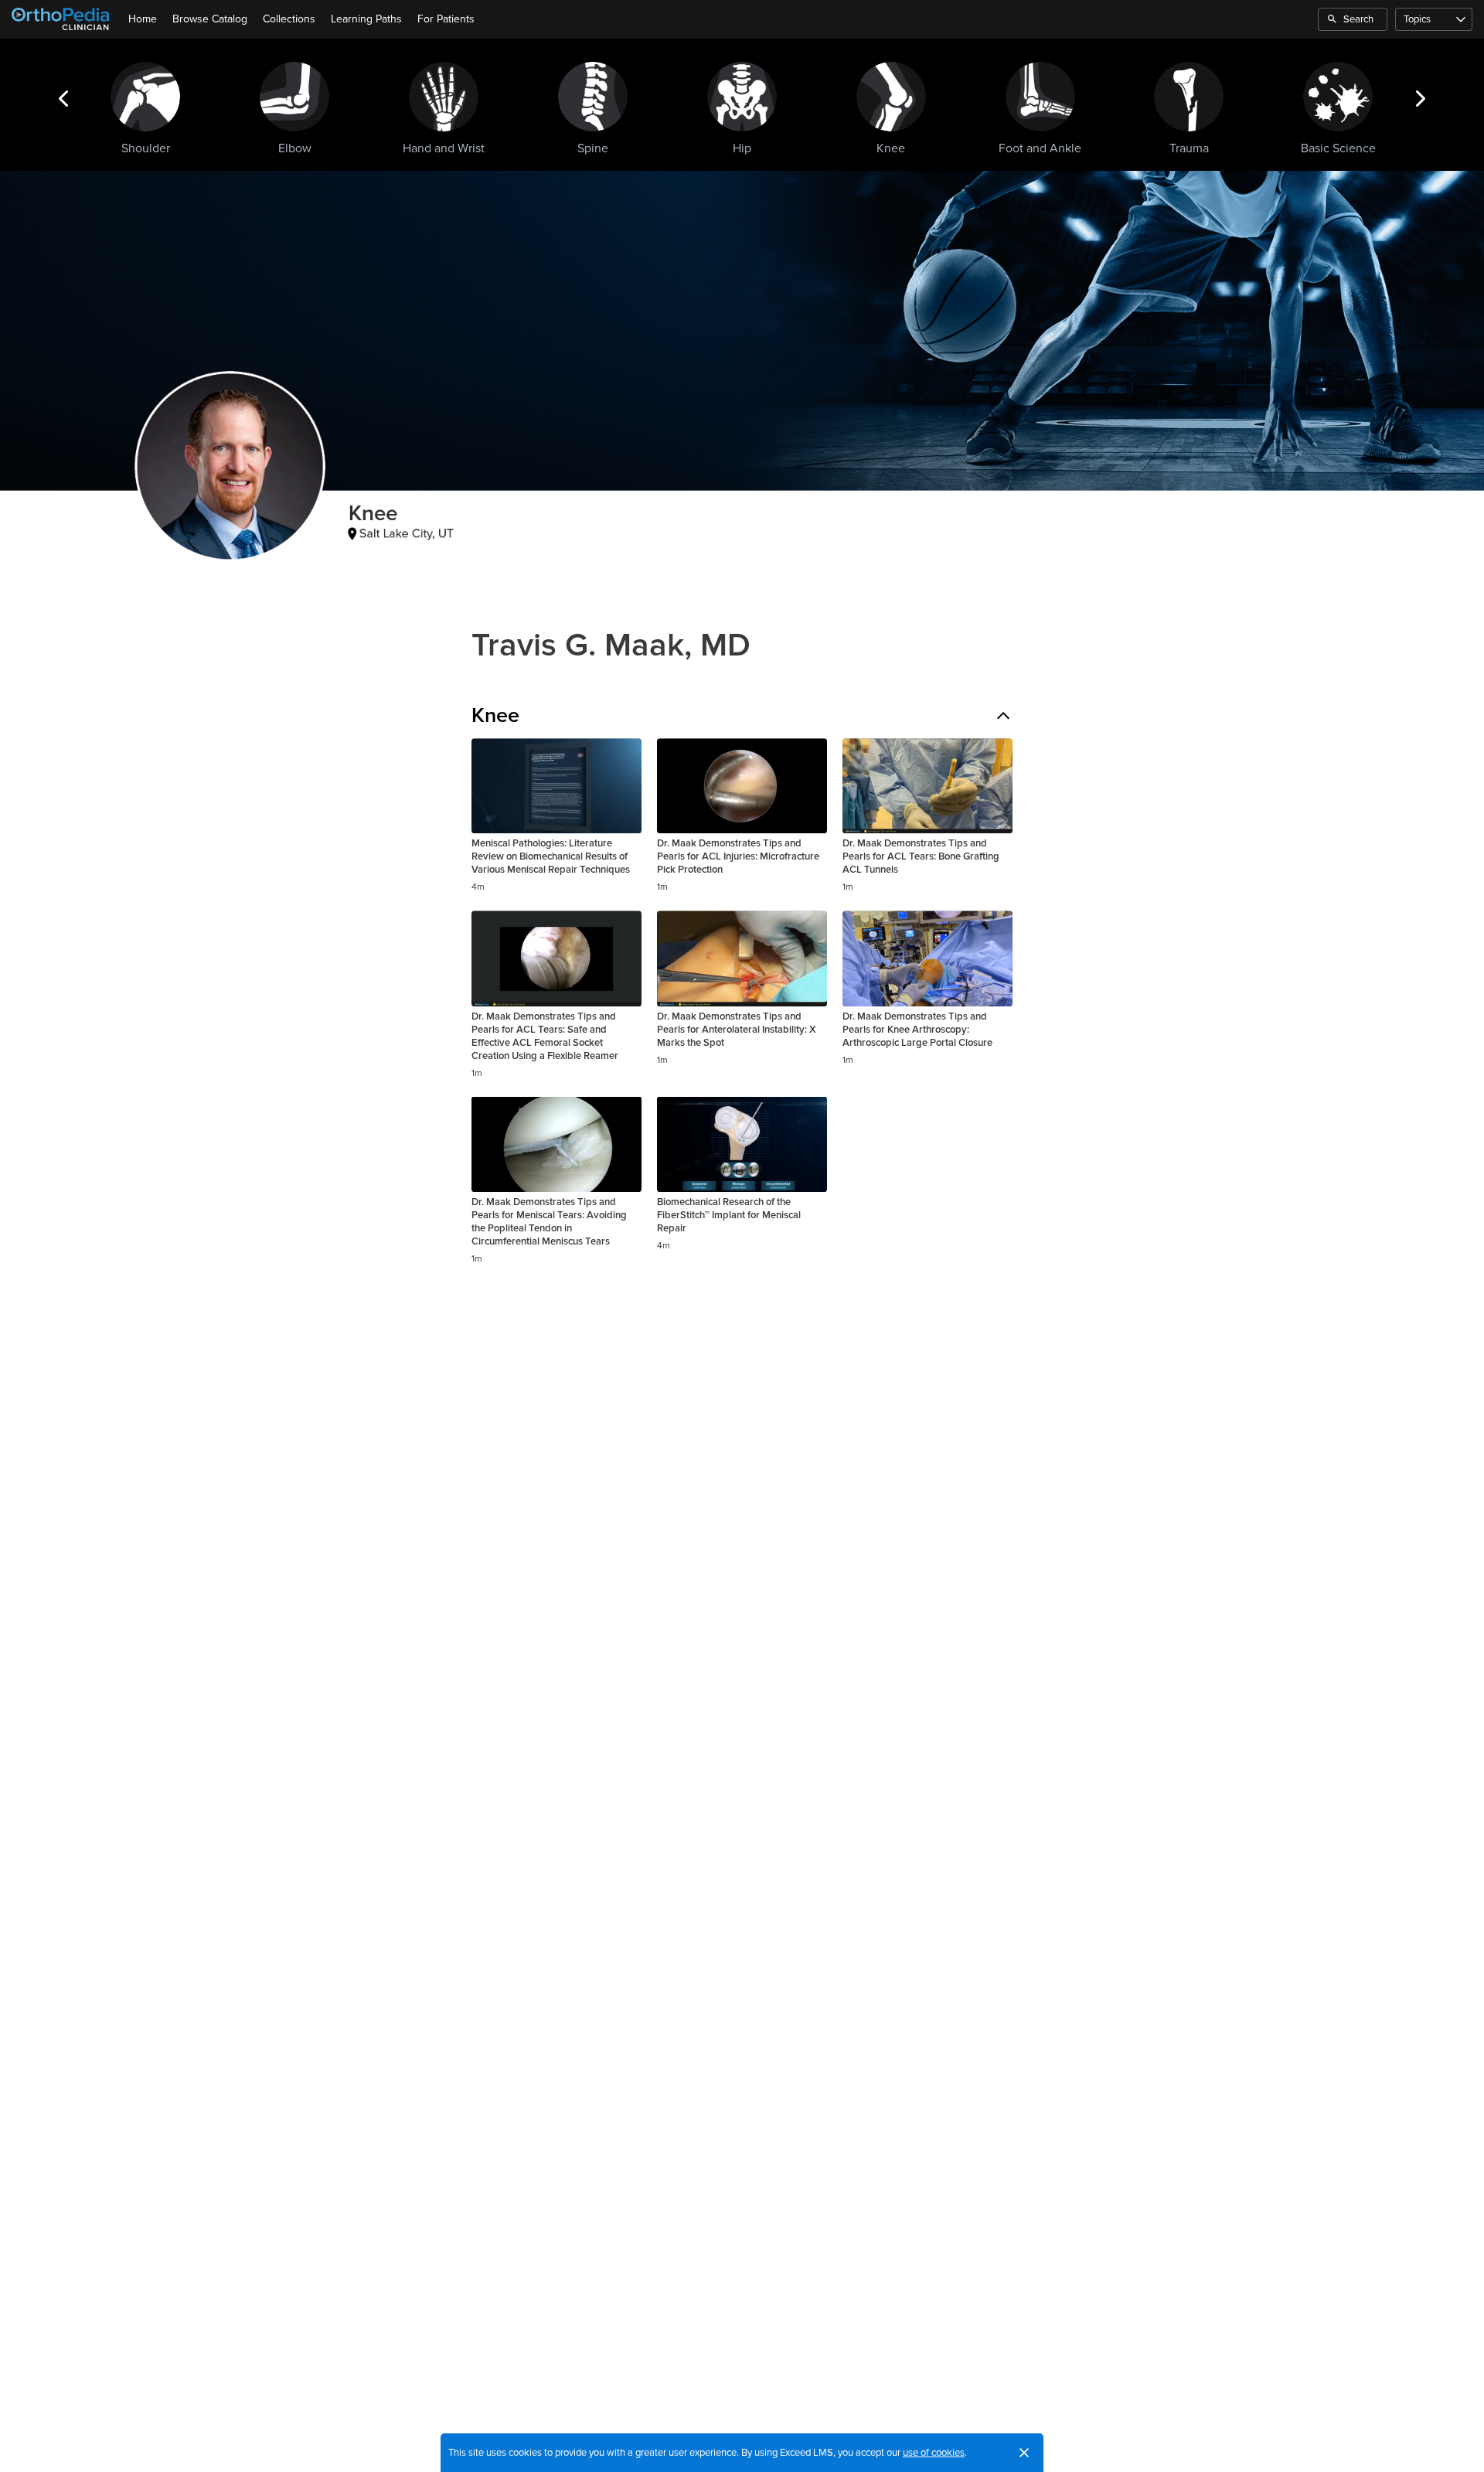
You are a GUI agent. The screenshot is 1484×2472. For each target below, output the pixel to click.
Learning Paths (366, 19)
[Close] (1024, 2453)
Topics (1417, 19)
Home (143, 19)
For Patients (446, 19)
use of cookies (934, 2453)
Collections (289, 19)
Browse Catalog (210, 19)
